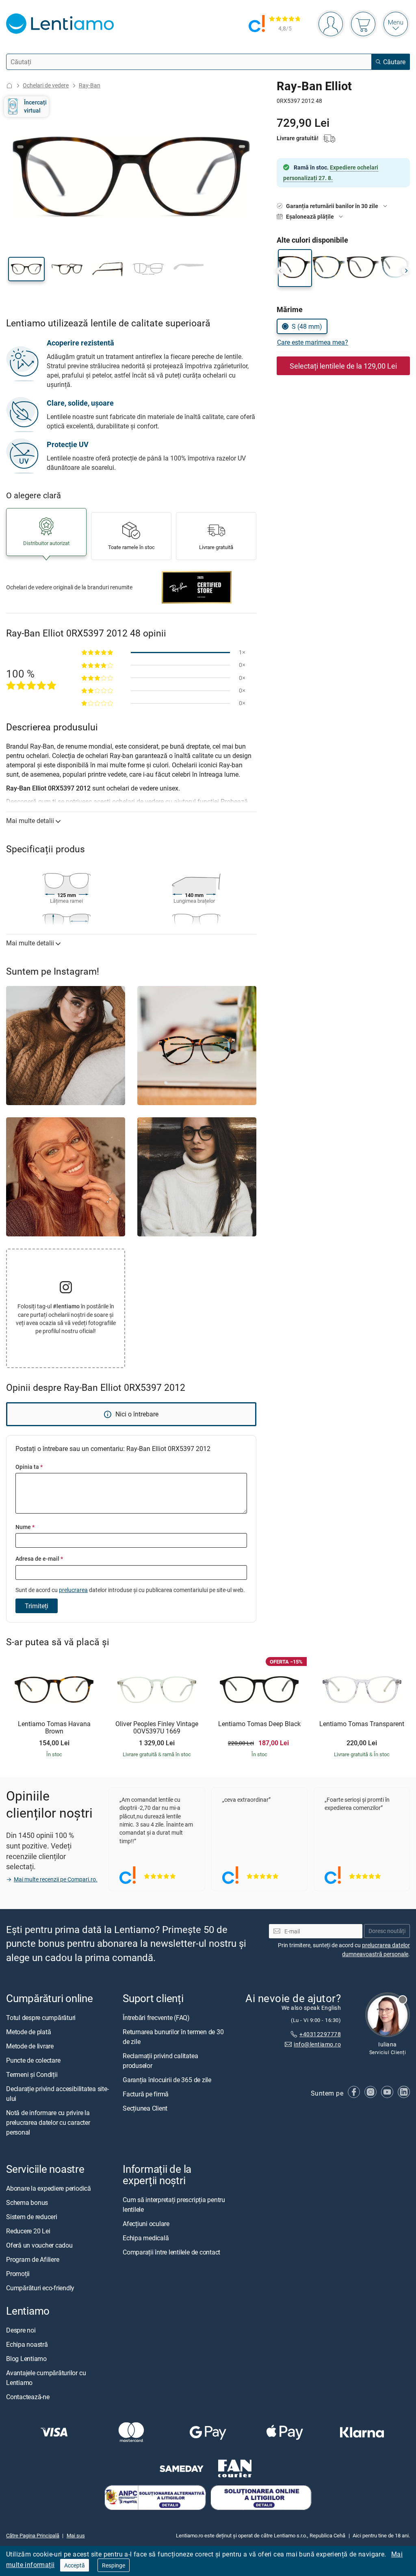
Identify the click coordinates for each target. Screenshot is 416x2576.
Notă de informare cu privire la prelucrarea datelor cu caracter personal (48, 2122)
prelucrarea (73, 1590)
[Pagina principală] (9, 86)
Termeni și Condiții (32, 2074)
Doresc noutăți (387, 1931)
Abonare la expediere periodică (49, 2188)
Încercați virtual (35, 106)
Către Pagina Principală (33, 2535)
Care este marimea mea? (313, 342)
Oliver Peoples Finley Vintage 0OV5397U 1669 (157, 1728)
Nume (25, 1527)
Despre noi (21, 2331)
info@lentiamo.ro (317, 2044)
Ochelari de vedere (46, 85)
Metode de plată (28, 2032)
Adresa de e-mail (39, 1558)
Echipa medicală (146, 2238)
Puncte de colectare (33, 2060)
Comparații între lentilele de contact (171, 2252)
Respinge (114, 2565)
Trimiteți (37, 1606)
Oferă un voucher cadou (39, 2245)
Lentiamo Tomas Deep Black (259, 1724)
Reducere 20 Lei (28, 2231)
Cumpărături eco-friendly (40, 2288)
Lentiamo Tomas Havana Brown (54, 1728)
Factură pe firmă (146, 2094)
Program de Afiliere (32, 2259)
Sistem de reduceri (32, 2217)
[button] (26, 269)
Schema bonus (27, 2202)
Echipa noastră (27, 2345)
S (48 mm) (307, 326)
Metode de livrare (30, 2046)
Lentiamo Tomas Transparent (362, 1724)
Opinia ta (29, 1467)
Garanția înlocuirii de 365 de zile (167, 2080)
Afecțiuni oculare (146, 2224)
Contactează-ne (28, 2397)
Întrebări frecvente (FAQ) (156, 2018)
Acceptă (75, 2565)
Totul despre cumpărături (41, 2018)
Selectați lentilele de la (343, 366)
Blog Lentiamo (26, 2359)
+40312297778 (320, 2034)
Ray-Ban (90, 85)
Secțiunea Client (145, 2108)
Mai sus (76, 2535)
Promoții (18, 2274)
